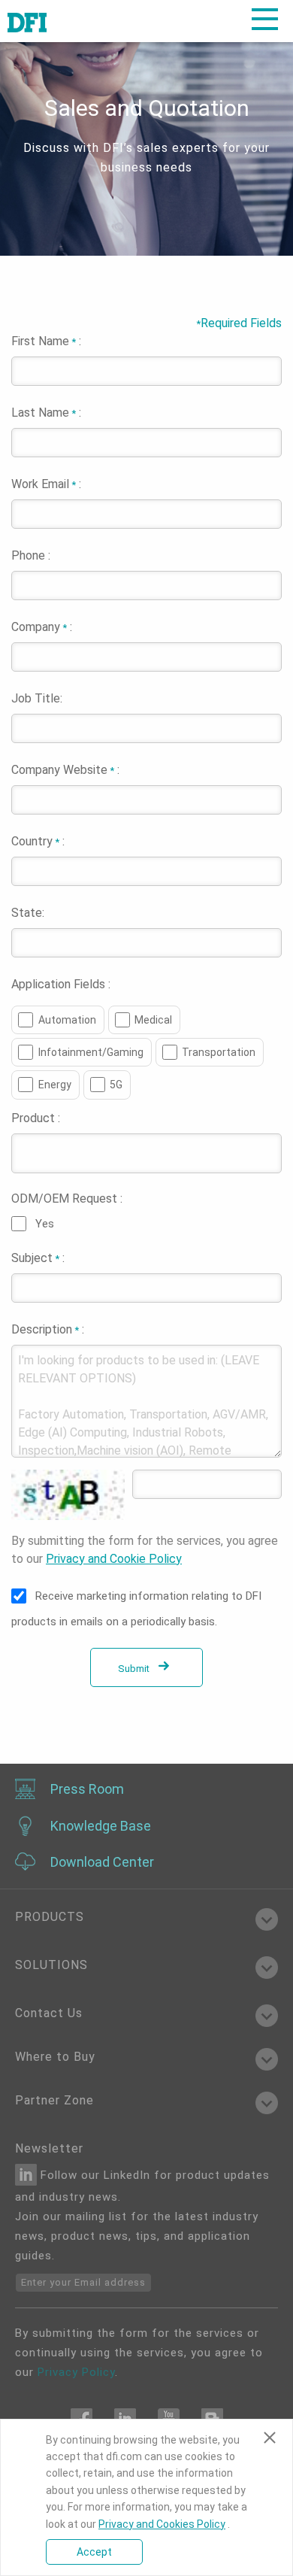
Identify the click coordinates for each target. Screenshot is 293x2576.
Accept (94, 2552)
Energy (55, 1085)
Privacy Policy (76, 2372)
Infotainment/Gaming (91, 1052)
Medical (153, 1020)
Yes (45, 1224)
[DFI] (27, 21)
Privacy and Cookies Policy (162, 2524)
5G (116, 1085)
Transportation (219, 1052)
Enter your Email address (83, 2282)
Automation (67, 1020)
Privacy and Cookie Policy (114, 1559)
